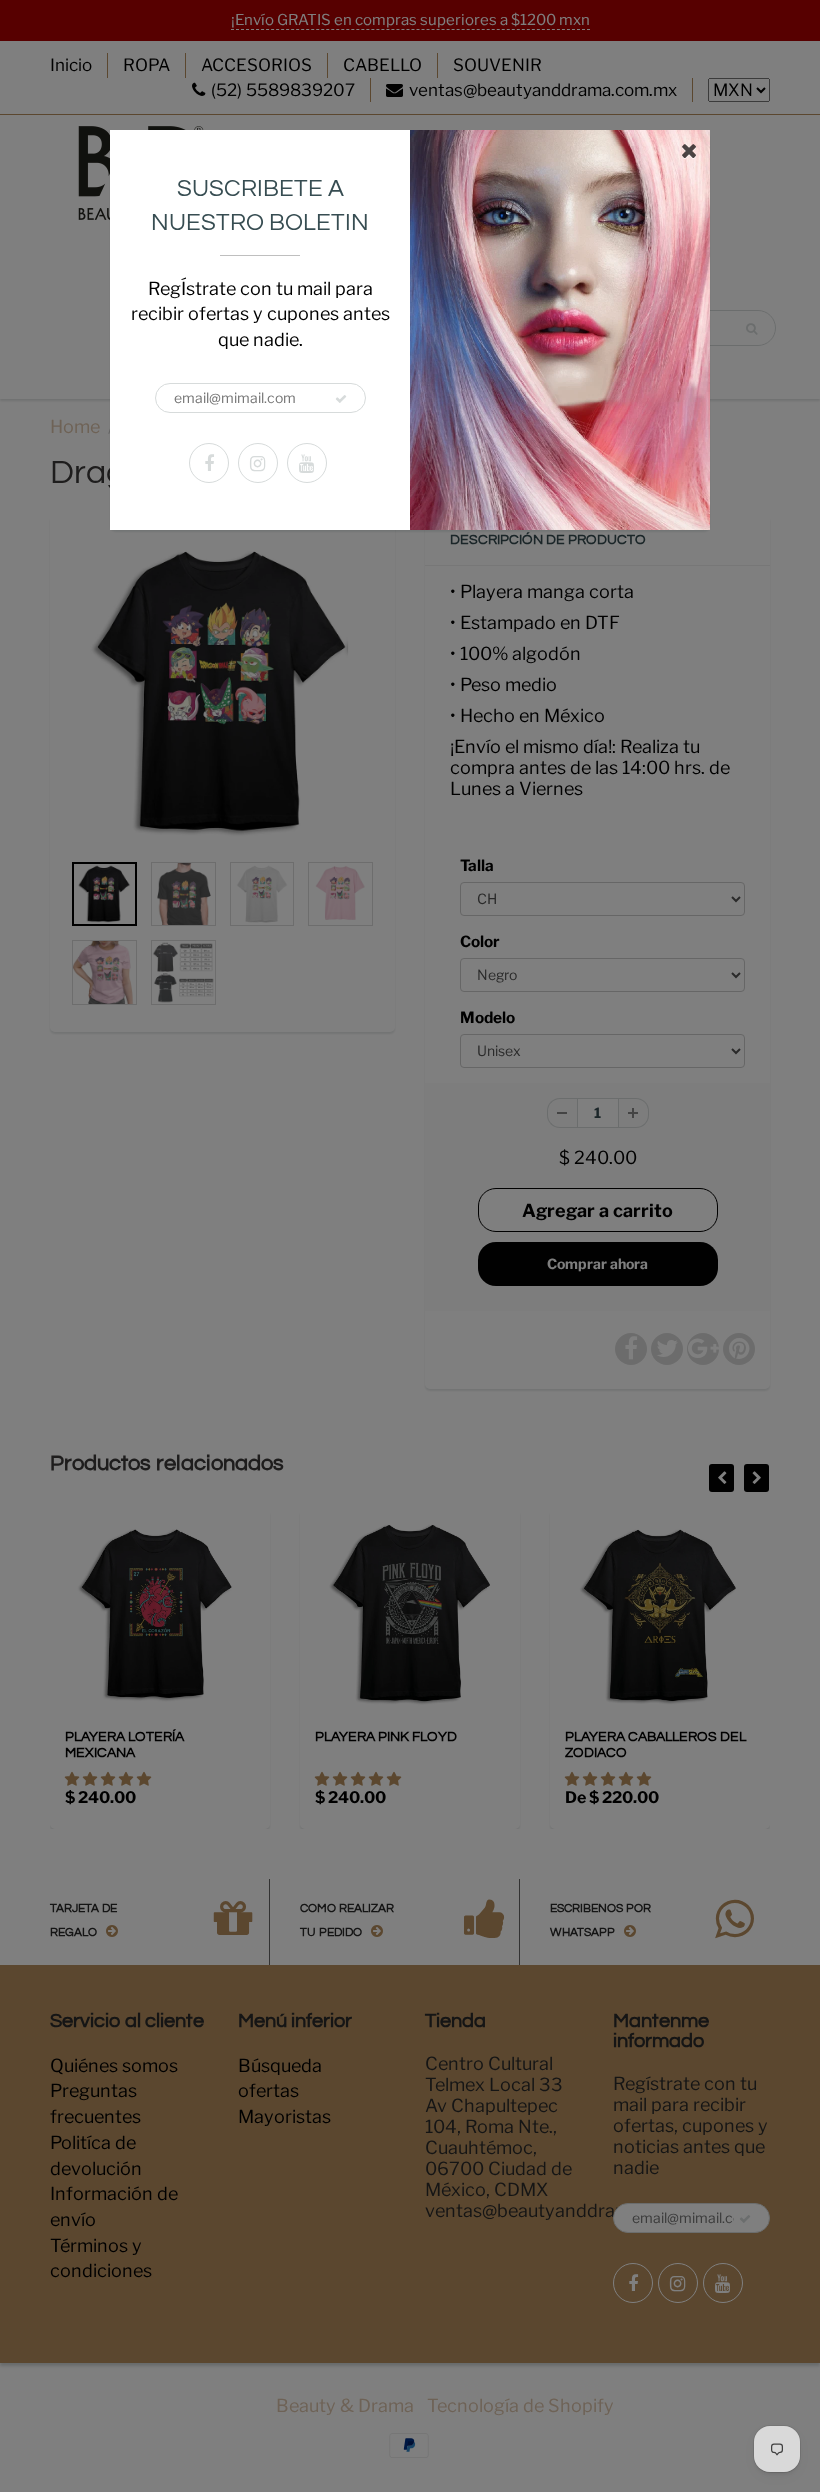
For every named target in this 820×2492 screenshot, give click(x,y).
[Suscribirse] (341, 399)
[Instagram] (258, 463)
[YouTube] (307, 463)
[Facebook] (209, 463)
